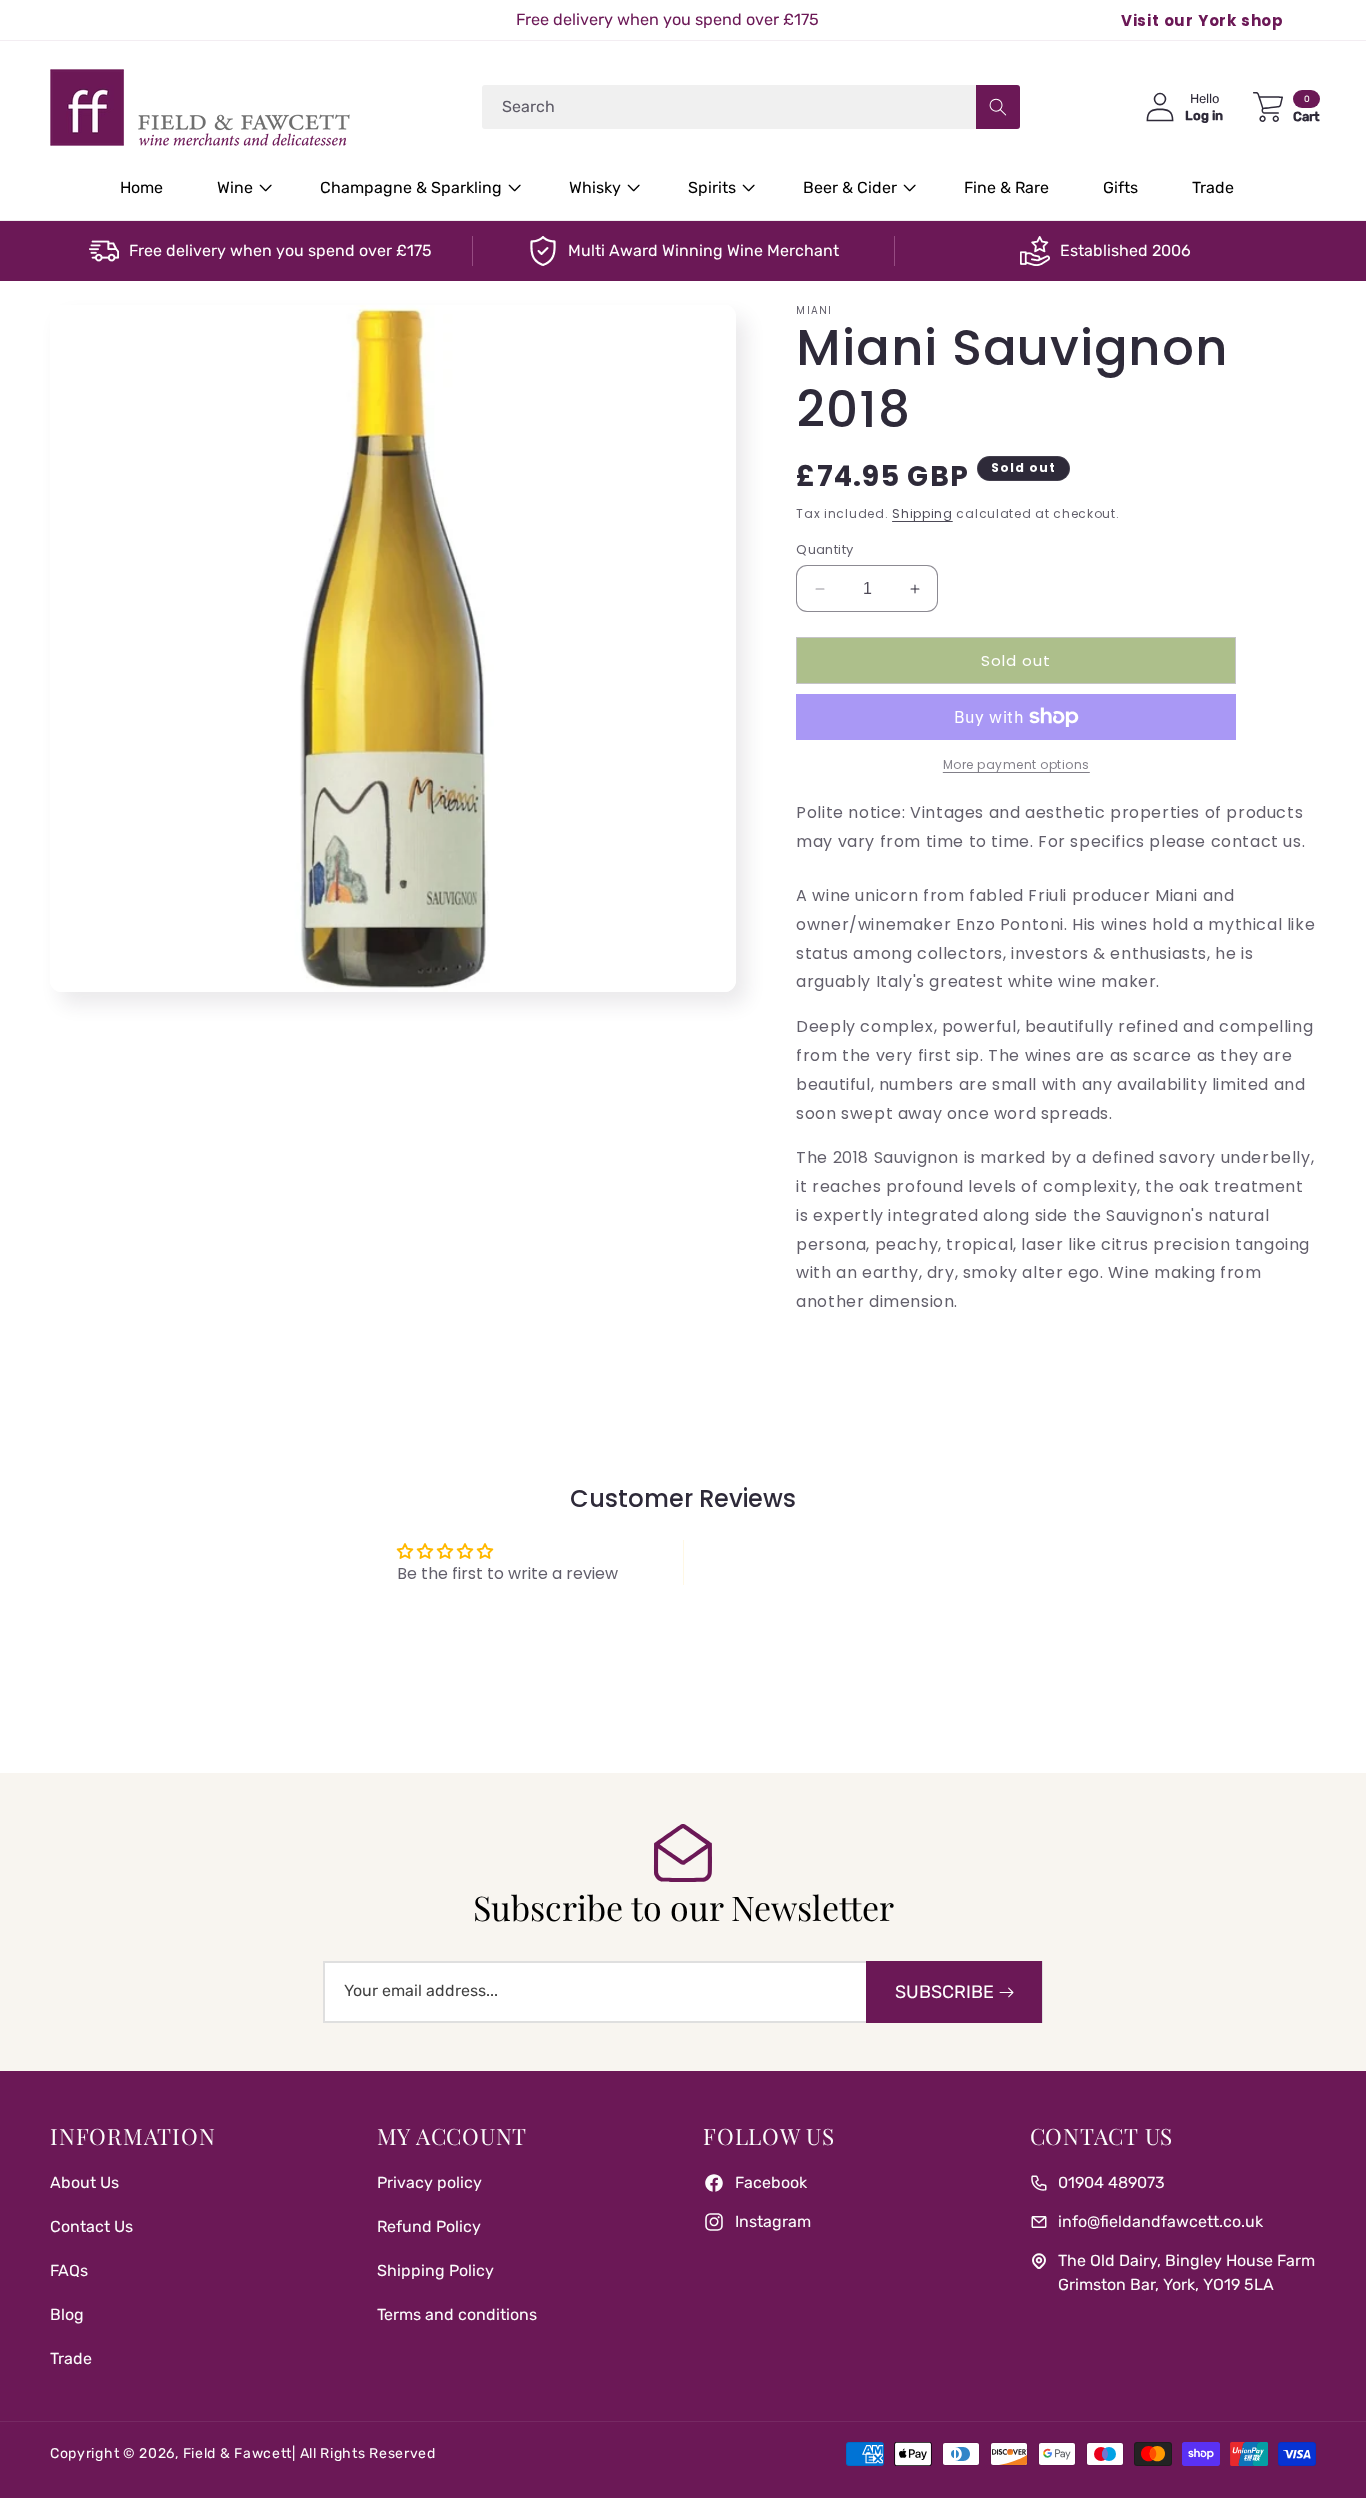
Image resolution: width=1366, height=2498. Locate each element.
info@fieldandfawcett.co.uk (1160, 2221)
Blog (67, 2314)
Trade (71, 2358)
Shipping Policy (435, 2270)
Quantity (824, 549)
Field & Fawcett (238, 2453)
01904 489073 (1111, 2182)
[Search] (998, 107)
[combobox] (751, 107)
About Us (84, 2182)
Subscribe (944, 1992)
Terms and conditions (457, 2314)
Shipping (922, 513)
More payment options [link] (1016, 764)
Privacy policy (429, 2182)
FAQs (69, 2270)
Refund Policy (429, 2226)
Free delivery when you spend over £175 (280, 250)
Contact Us (91, 2226)
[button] (241, 188)
